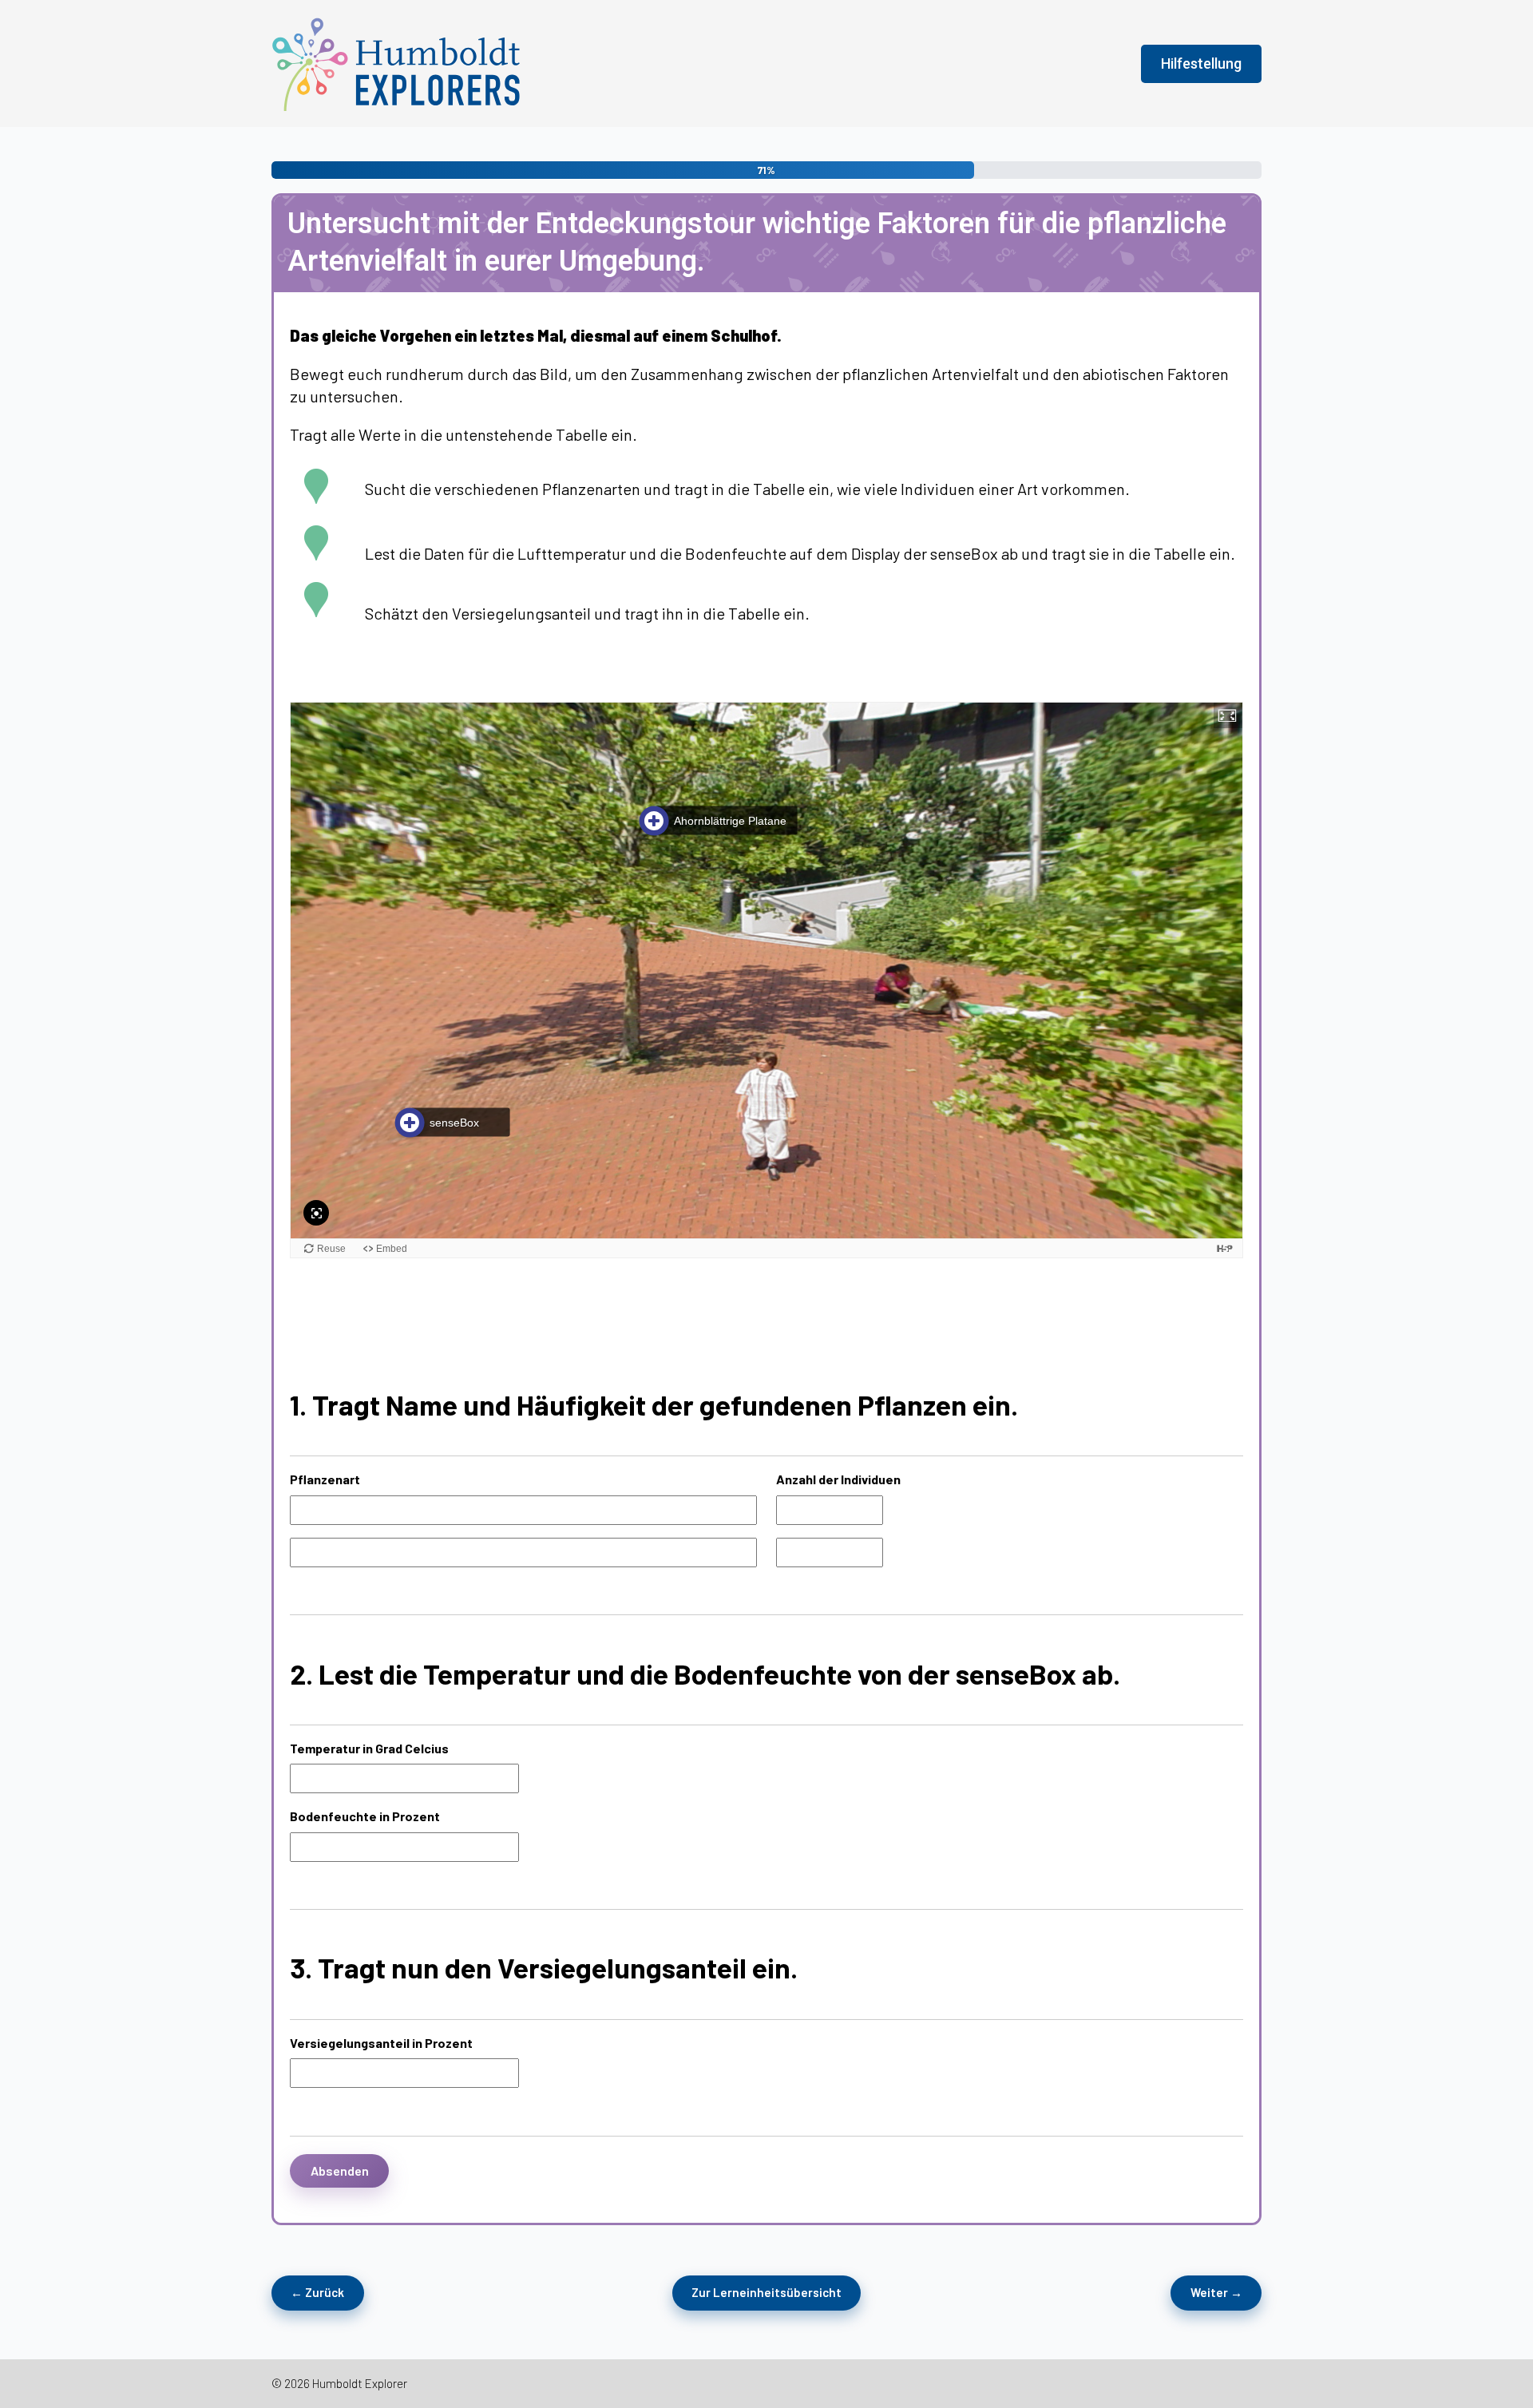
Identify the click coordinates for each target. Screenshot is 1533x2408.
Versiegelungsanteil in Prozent (381, 2043)
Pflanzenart (325, 1479)
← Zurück (317, 2292)
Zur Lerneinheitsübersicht (766, 2292)
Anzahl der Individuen (838, 1479)
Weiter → (1216, 2292)
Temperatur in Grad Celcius (369, 1748)
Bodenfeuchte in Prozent (365, 1816)
